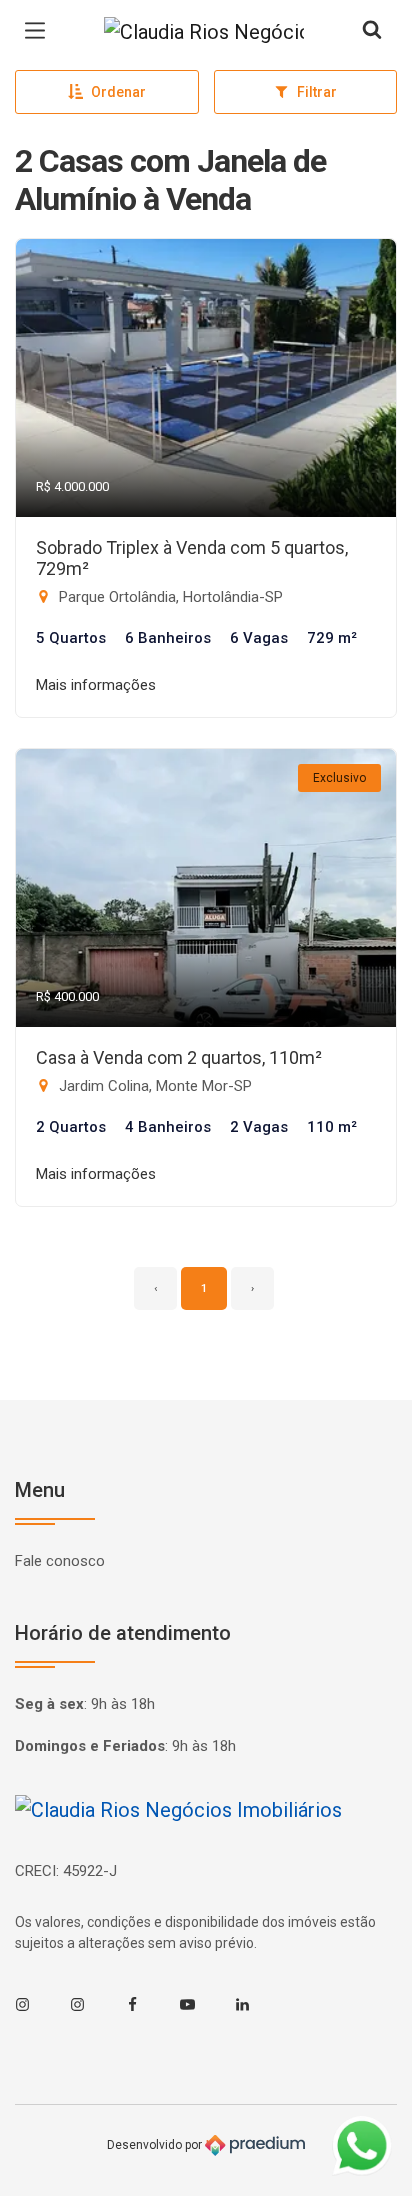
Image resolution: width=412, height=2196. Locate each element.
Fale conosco (60, 1561)
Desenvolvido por (156, 2145)
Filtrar (317, 92)
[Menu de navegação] (40, 31)
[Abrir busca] (372, 31)
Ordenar (118, 92)
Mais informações (96, 685)
